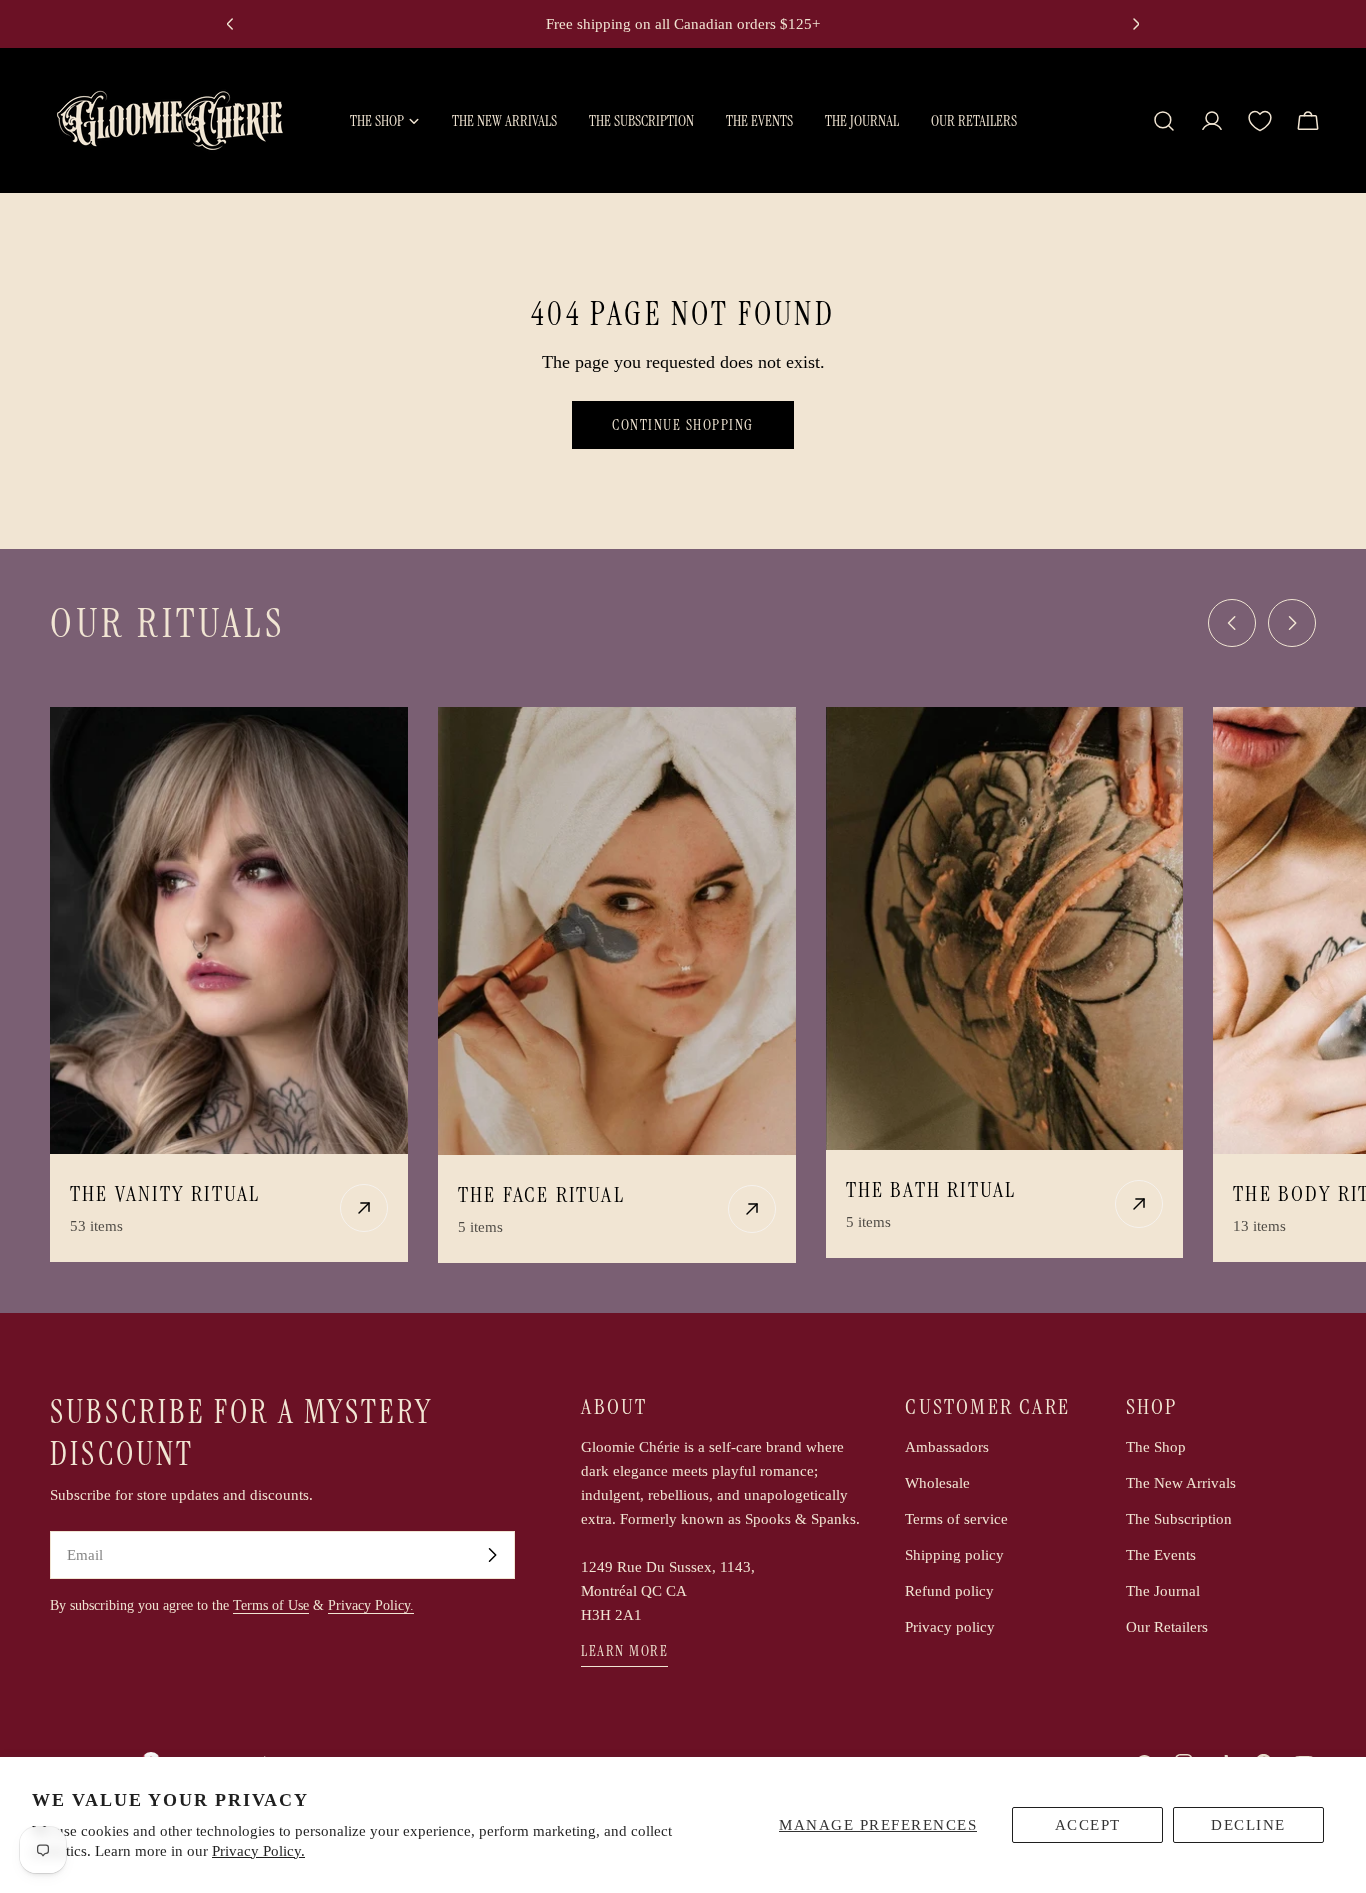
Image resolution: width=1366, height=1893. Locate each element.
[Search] (1164, 121)
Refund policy (949, 1591)
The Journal (1163, 1591)
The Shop (1156, 1447)
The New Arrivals (1181, 1483)
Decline (1248, 1825)
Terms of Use (271, 1605)
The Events (1161, 1555)
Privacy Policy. (258, 1851)
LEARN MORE (624, 1651)
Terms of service (956, 1519)
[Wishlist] (1260, 121)
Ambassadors (947, 1447)
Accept (1088, 1825)
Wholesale (937, 1483)
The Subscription (1179, 1519)
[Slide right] (1292, 623)
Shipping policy (954, 1555)
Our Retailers (1167, 1627)
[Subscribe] (492, 1555)
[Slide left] (1232, 623)
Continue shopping (683, 425)
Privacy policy (950, 1627)
